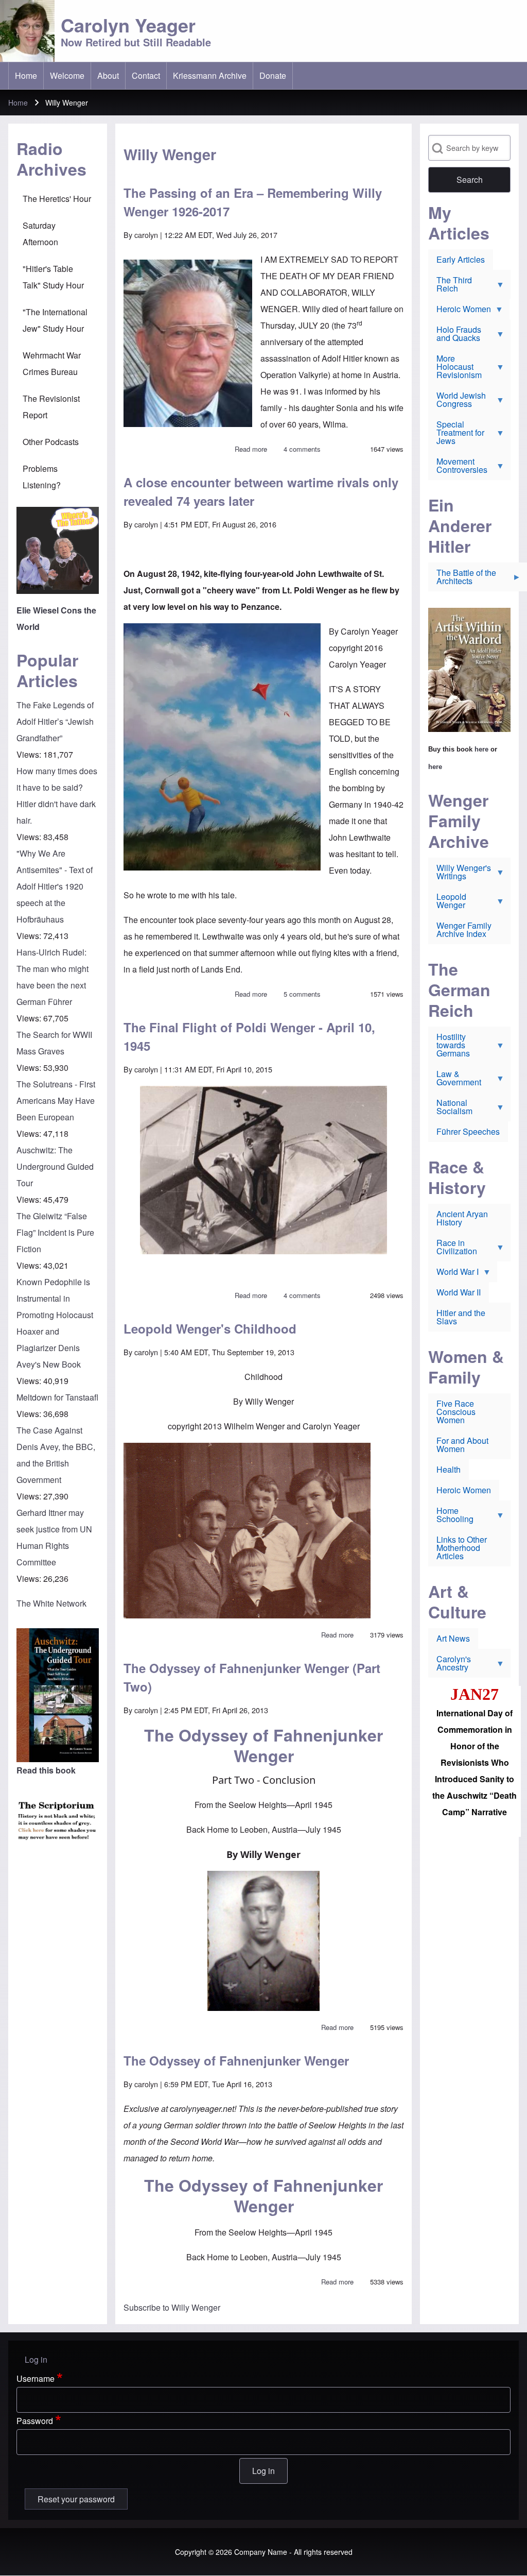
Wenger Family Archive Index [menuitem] (464, 929)
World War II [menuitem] (459, 1292)
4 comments (302, 449)
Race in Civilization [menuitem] (453, 1249)
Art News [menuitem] (453, 1638)
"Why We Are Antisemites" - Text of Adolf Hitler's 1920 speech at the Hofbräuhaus (55, 886)
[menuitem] (26, 76)
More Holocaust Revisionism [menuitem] (455, 369)
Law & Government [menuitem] (455, 1080)
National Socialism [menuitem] (450, 1109)
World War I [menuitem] (453, 1274)
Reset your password (76, 2499)
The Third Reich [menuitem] (450, 286)
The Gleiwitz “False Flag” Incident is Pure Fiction (55, 1232)
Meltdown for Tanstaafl (57, 1397)
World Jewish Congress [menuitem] (457, 402)
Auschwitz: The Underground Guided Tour (55, 1166)
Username (36, 2378)
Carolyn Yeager (128, 25)
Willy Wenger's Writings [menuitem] (460, 874)
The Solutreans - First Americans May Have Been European (56, 1101)
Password (35, 2421)
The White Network (51, 1603)
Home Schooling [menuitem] (451, 1517)
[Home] (27, 31)
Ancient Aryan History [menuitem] (462, 1218)
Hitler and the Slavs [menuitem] (461, 1317)
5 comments (302, 994)
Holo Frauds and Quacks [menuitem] (455, 336)
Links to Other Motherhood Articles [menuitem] (462, 1548)
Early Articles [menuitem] (461, 259)
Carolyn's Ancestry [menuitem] (450, 1665)
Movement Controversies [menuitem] (458, 468)
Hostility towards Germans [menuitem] (449, 1047)
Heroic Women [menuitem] (460, 311)
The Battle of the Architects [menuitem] (462, 579)
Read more (251, 449)
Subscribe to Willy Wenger (172, 2307)
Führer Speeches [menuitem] (468, 1131)
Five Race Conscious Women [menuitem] (456, 1412)
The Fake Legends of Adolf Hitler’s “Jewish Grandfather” (55, 721)
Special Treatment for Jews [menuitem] (456, 435)
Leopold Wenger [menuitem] (447, 903)
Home (18, 103)
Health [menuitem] (449, 1469)
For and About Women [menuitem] (462, 1445)
